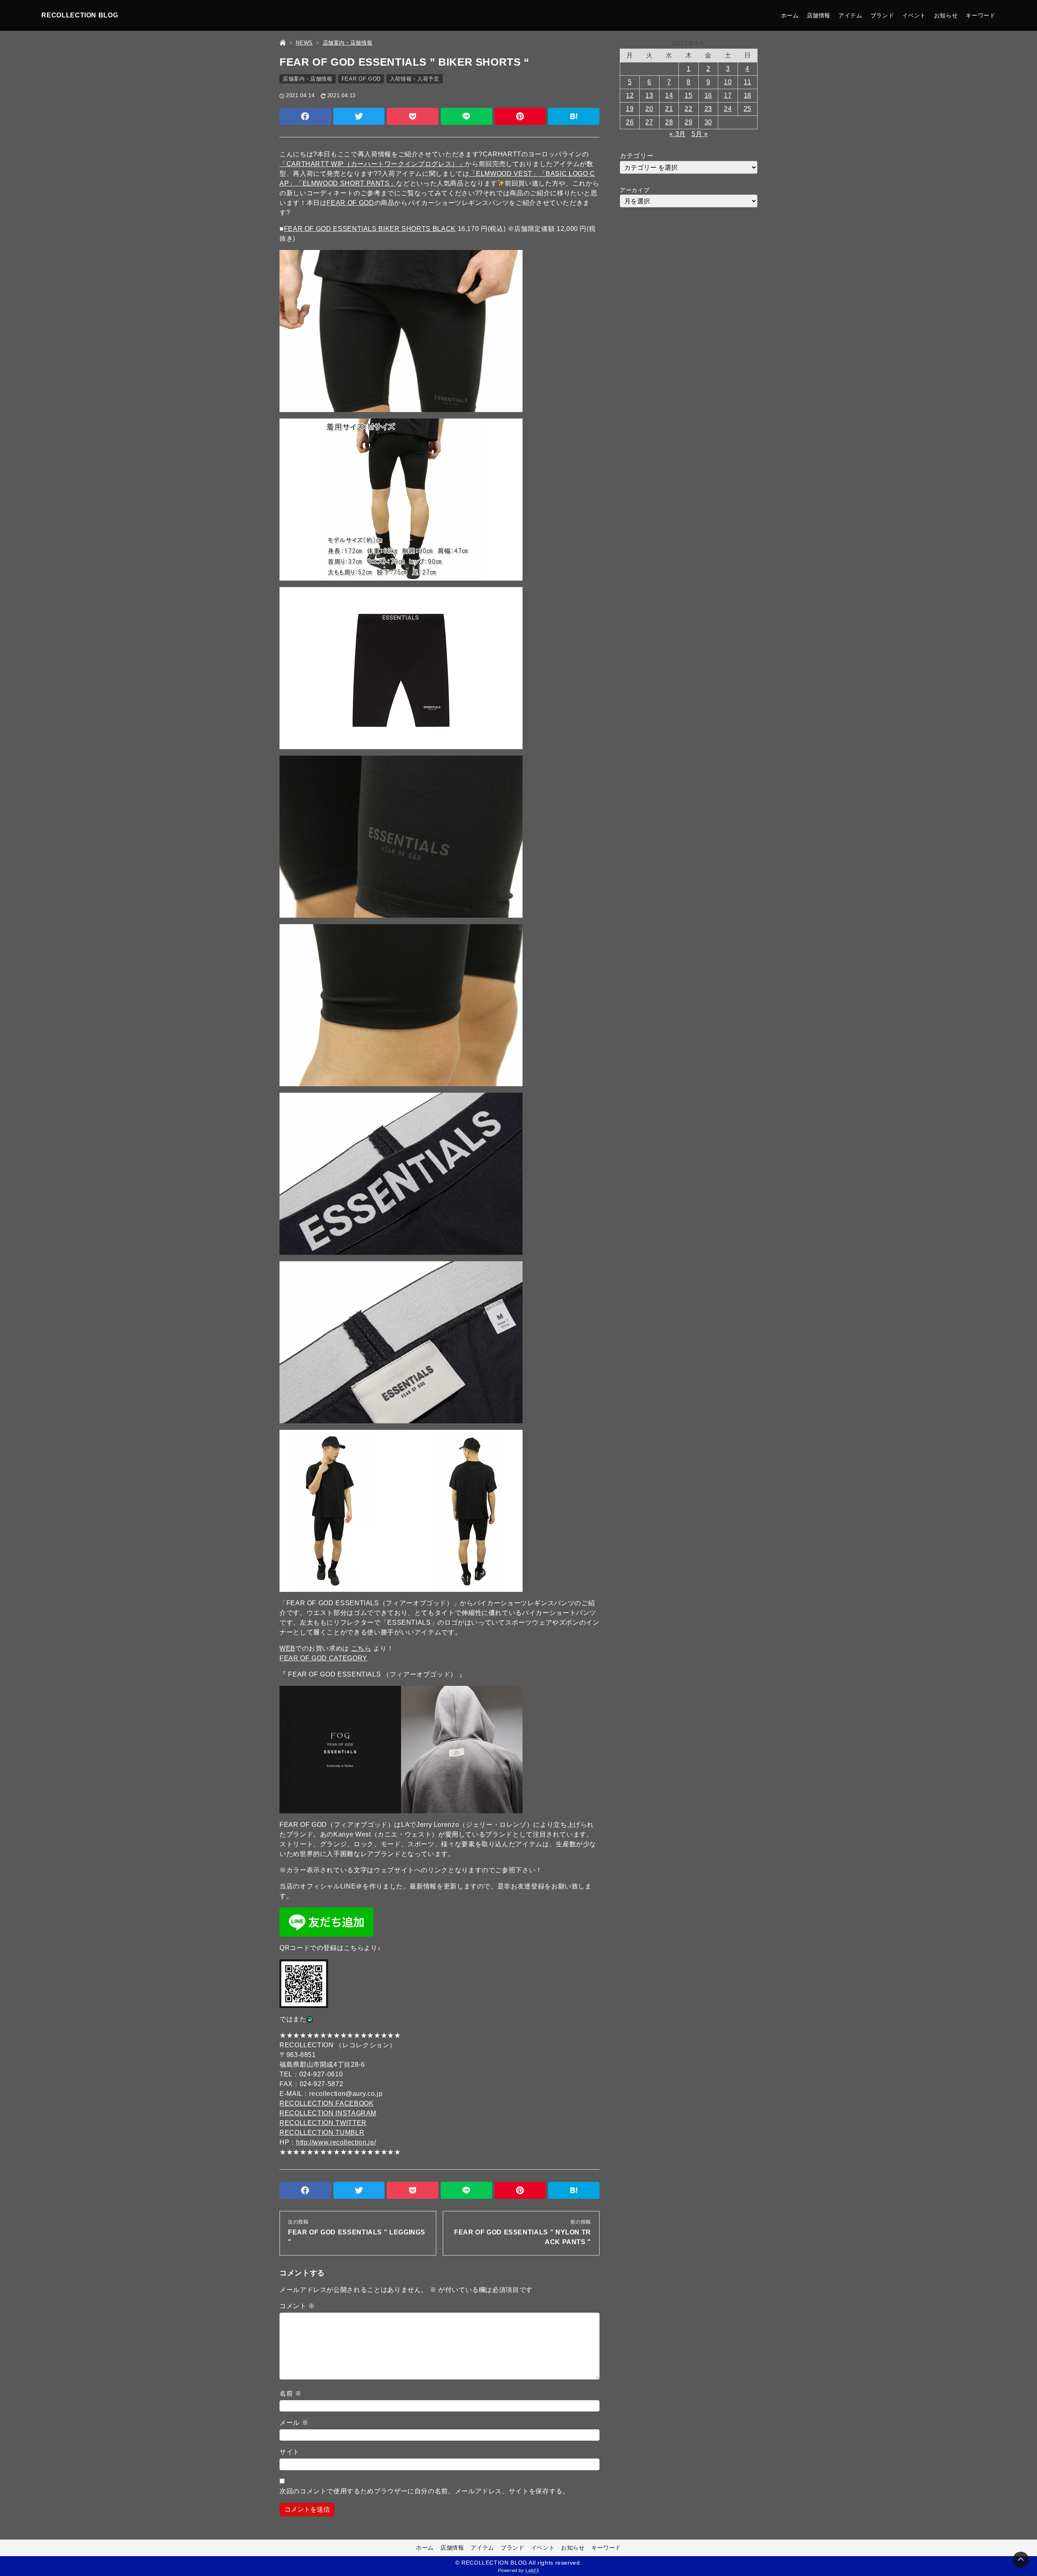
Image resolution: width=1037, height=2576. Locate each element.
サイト (290, 2452)
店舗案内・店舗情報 (308, 79)
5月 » (700, 134)
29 (688, 122)
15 (688, 95)
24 (728, 109)
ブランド (882, 15)
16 (708, 95)
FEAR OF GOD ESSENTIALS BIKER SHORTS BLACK (370, 229)
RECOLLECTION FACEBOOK (326, 2103)
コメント (297, 2306)
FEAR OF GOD (361, 79)
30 (708, 122)
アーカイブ (635, 190)
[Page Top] (1021, 2560)
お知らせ (946, 15)
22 (688, 109)
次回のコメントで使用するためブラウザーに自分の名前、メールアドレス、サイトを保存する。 (425, 2491)
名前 (291, 2393)
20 (649, 109)
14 (669, 95)
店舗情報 (819, 15)
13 (649, 95)
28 (669, 122)
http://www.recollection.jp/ (336, 2142)
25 (748, 109)
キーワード (980, 15)
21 (669, 109)
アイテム (850, 15)
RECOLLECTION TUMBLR (322, 2133)
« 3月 (677, 134)
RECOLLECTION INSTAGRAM (328, 2113)
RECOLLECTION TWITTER (323, 2123)
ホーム (790, 15)
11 (747, 82)
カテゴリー (637, 156)
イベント (914, 15)
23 (708, 109)
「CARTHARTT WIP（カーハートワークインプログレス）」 (372, 164)
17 (728, 95)
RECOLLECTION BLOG (80, 15)
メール (294, 2423)
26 (630, 122)
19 (630, 109)
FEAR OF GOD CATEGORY (323, 1658)
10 (728, 82)
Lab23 (532, 2570)
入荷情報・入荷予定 (415, 79)
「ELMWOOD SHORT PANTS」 (346, 183)
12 (630, 95)
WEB (287, 1648)
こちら (361, 1648)
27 (649, 122)
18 (748, 95)
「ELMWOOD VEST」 (504, 174)
